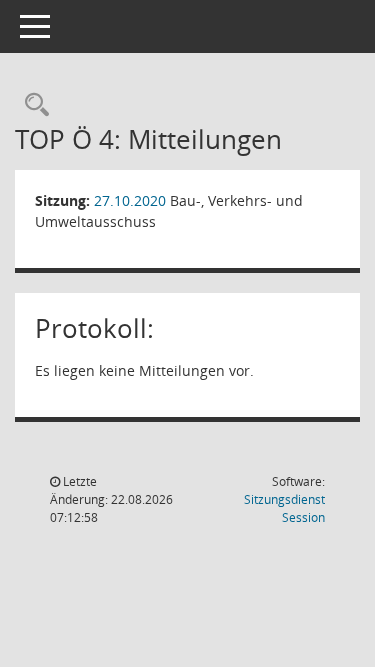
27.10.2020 (130, 200)
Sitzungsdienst (284, 508)
